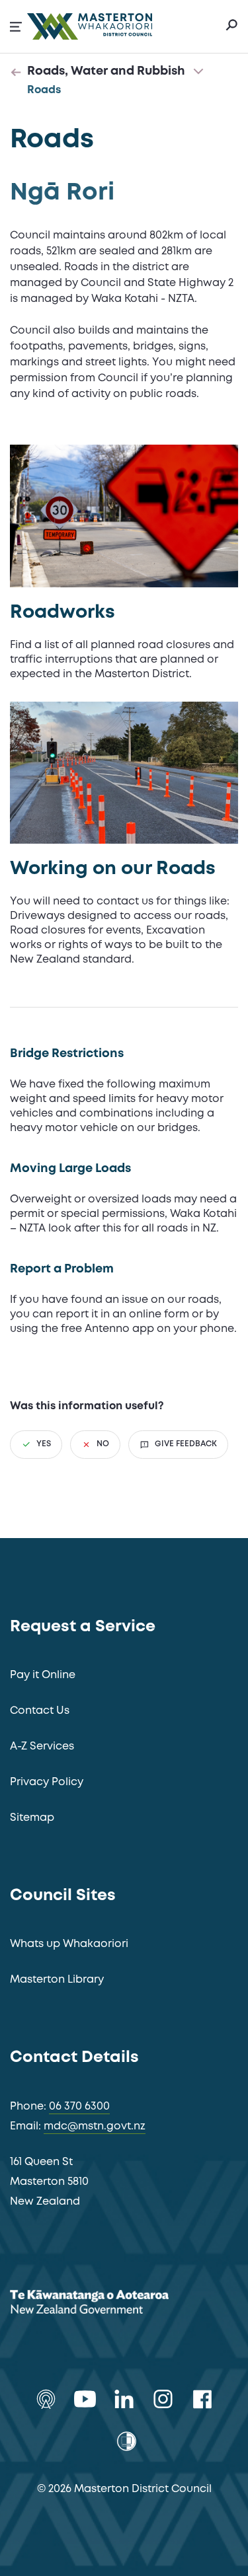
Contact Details (74, 2058)
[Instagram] (163, 2399)
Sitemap (32, 1818)
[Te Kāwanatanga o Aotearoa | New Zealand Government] (109, 2304)
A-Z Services (42, 1747)
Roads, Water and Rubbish (106, 71)
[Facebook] (202, 2399)
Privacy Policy (47, 1782)
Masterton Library (57, 1980)
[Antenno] (46, 2399)
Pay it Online (43, 1675)
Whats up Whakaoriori (69, 1944)
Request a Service (83, 1627)
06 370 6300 (79, 2107)
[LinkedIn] (124, 2399)
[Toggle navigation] (198, 72)
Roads (44, 90)
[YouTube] (85, 2399)
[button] (16, 27)
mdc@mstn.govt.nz (95, 2126)
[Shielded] (127, 2441)
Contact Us (40, 1711)
